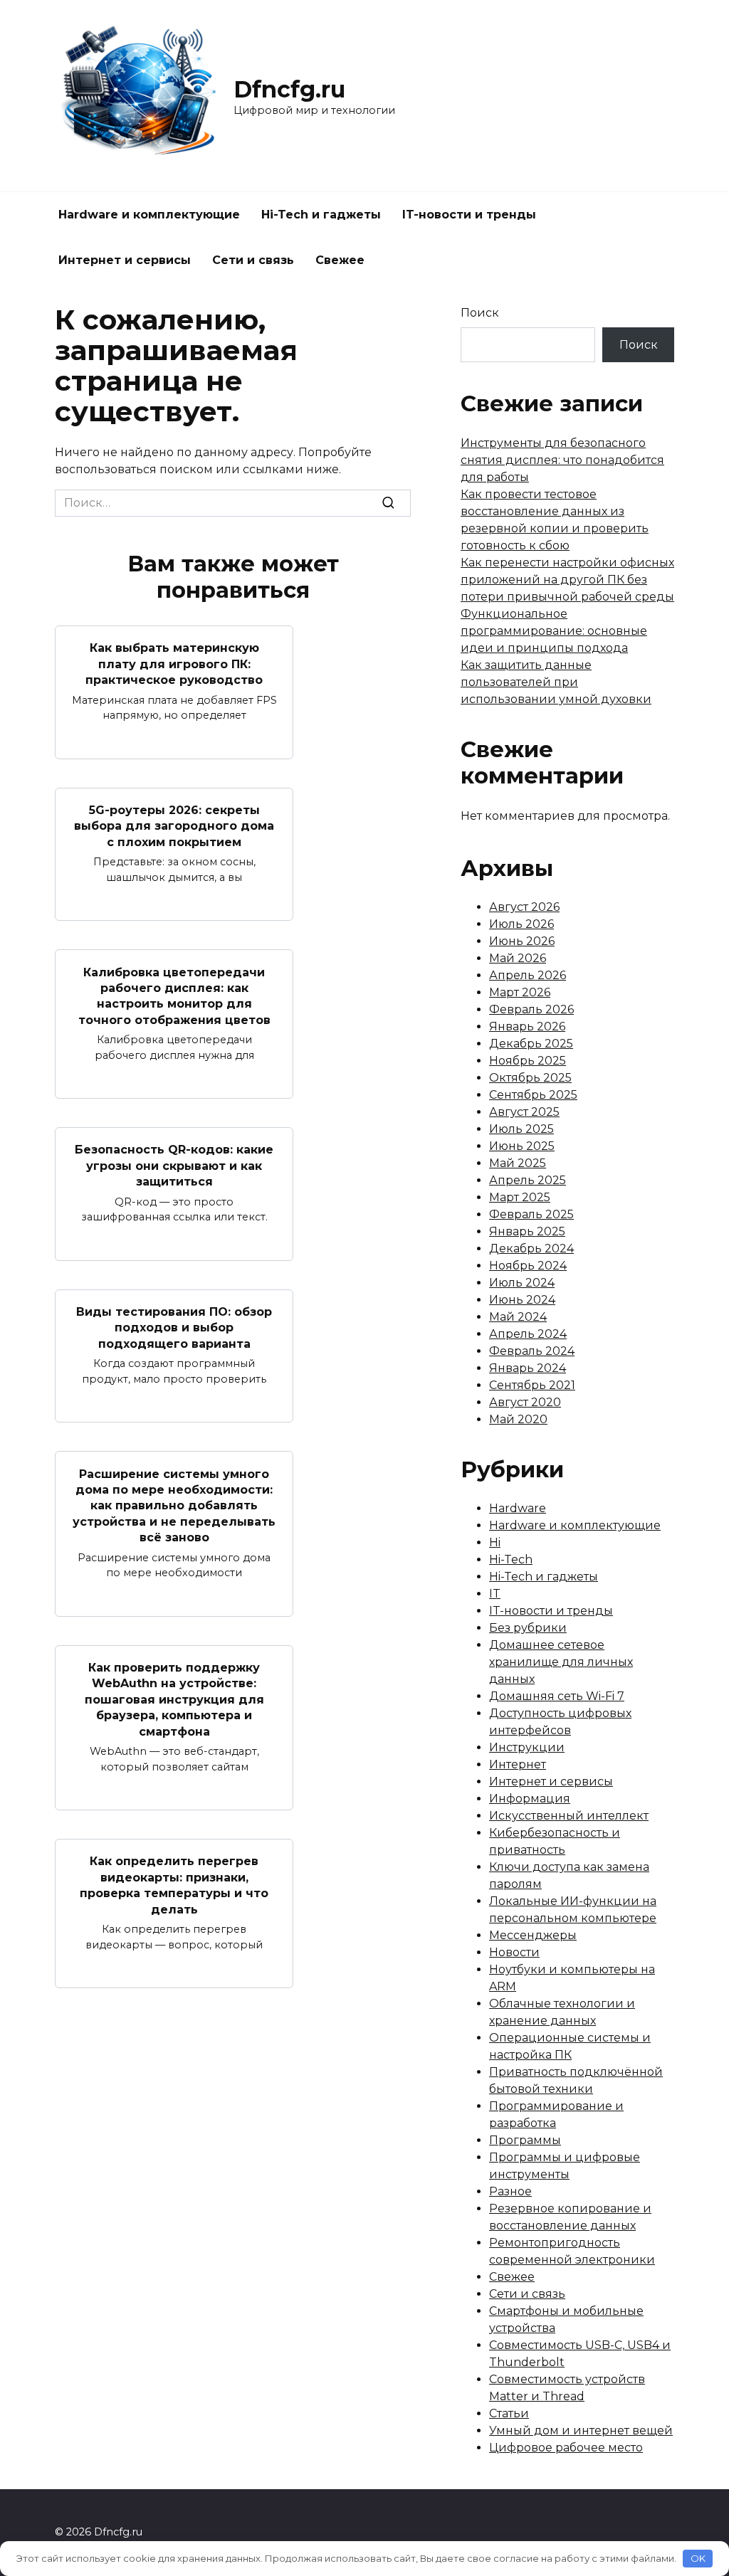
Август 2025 (524, 1112)
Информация (530, 1799)
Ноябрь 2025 (528, 1061)
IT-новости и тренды (469, 215)
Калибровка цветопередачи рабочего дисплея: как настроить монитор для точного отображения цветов (174, 996)
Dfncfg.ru (289, 89)
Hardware (518, 1508)
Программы (525, 2140)
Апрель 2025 (528, 1180)
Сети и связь (253, 260)
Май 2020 (518, 1419)
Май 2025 (518, 1163)
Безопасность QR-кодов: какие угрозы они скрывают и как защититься (174, 1166)
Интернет (518, 1764)
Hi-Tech (511, 1559)
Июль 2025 (521, 1129)
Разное (510, 2191)
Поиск (480, 313)
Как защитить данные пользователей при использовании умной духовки (556, 682)
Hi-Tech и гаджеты (321, 215)
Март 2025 (520, 1197)
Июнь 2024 (522, 1300)
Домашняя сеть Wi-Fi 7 (557, 1696)
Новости (514, 1952)
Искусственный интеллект (569, 1816)
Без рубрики (528, 1628)
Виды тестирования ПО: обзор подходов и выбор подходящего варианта (174, 1328)
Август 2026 (524, 907)
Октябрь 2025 (530, 1078)
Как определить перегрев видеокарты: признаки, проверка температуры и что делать (174, 1885)
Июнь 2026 (522, 941)
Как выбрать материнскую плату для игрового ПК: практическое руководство (174, 664)
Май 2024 (518, 1317)
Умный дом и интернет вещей (581, 2430)
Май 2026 (518, 958)
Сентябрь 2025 (533, 1095)
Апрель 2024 (528, 1334)
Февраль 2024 (532, 1351)
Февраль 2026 (531, 1009)
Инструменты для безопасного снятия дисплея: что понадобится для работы (562, 460)
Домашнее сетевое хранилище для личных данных (561, 1662)
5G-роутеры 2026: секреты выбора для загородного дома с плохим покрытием (174, 826)
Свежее (340, 260)
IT (495, 1594)
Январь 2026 (527, 1026)
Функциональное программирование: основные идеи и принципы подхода (554, 631)
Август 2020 (525, 1402)
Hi (495, 1542)
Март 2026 (520, 992)
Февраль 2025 (531, 1214)
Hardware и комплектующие (149, 215)
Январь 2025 (527, 1231)
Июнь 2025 (522, 1146)
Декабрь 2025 (531, 1044)
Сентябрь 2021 (532, 1385)
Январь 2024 (528, 1368)
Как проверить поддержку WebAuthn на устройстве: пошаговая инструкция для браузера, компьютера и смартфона (174, 1700)
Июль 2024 (522, 1283)
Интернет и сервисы (125, 260)
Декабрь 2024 (531, 1249)
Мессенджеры (533, 1935)
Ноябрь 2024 (528, 1266)
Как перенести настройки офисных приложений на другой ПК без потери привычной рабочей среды (567, 580)
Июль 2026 (521, 924)
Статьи (509, 2413)
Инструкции (527, 1747)
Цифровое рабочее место (566, 2448)
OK (698, 2558)
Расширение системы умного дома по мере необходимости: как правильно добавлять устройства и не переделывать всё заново (174, 1505)
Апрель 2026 (528, 975)
